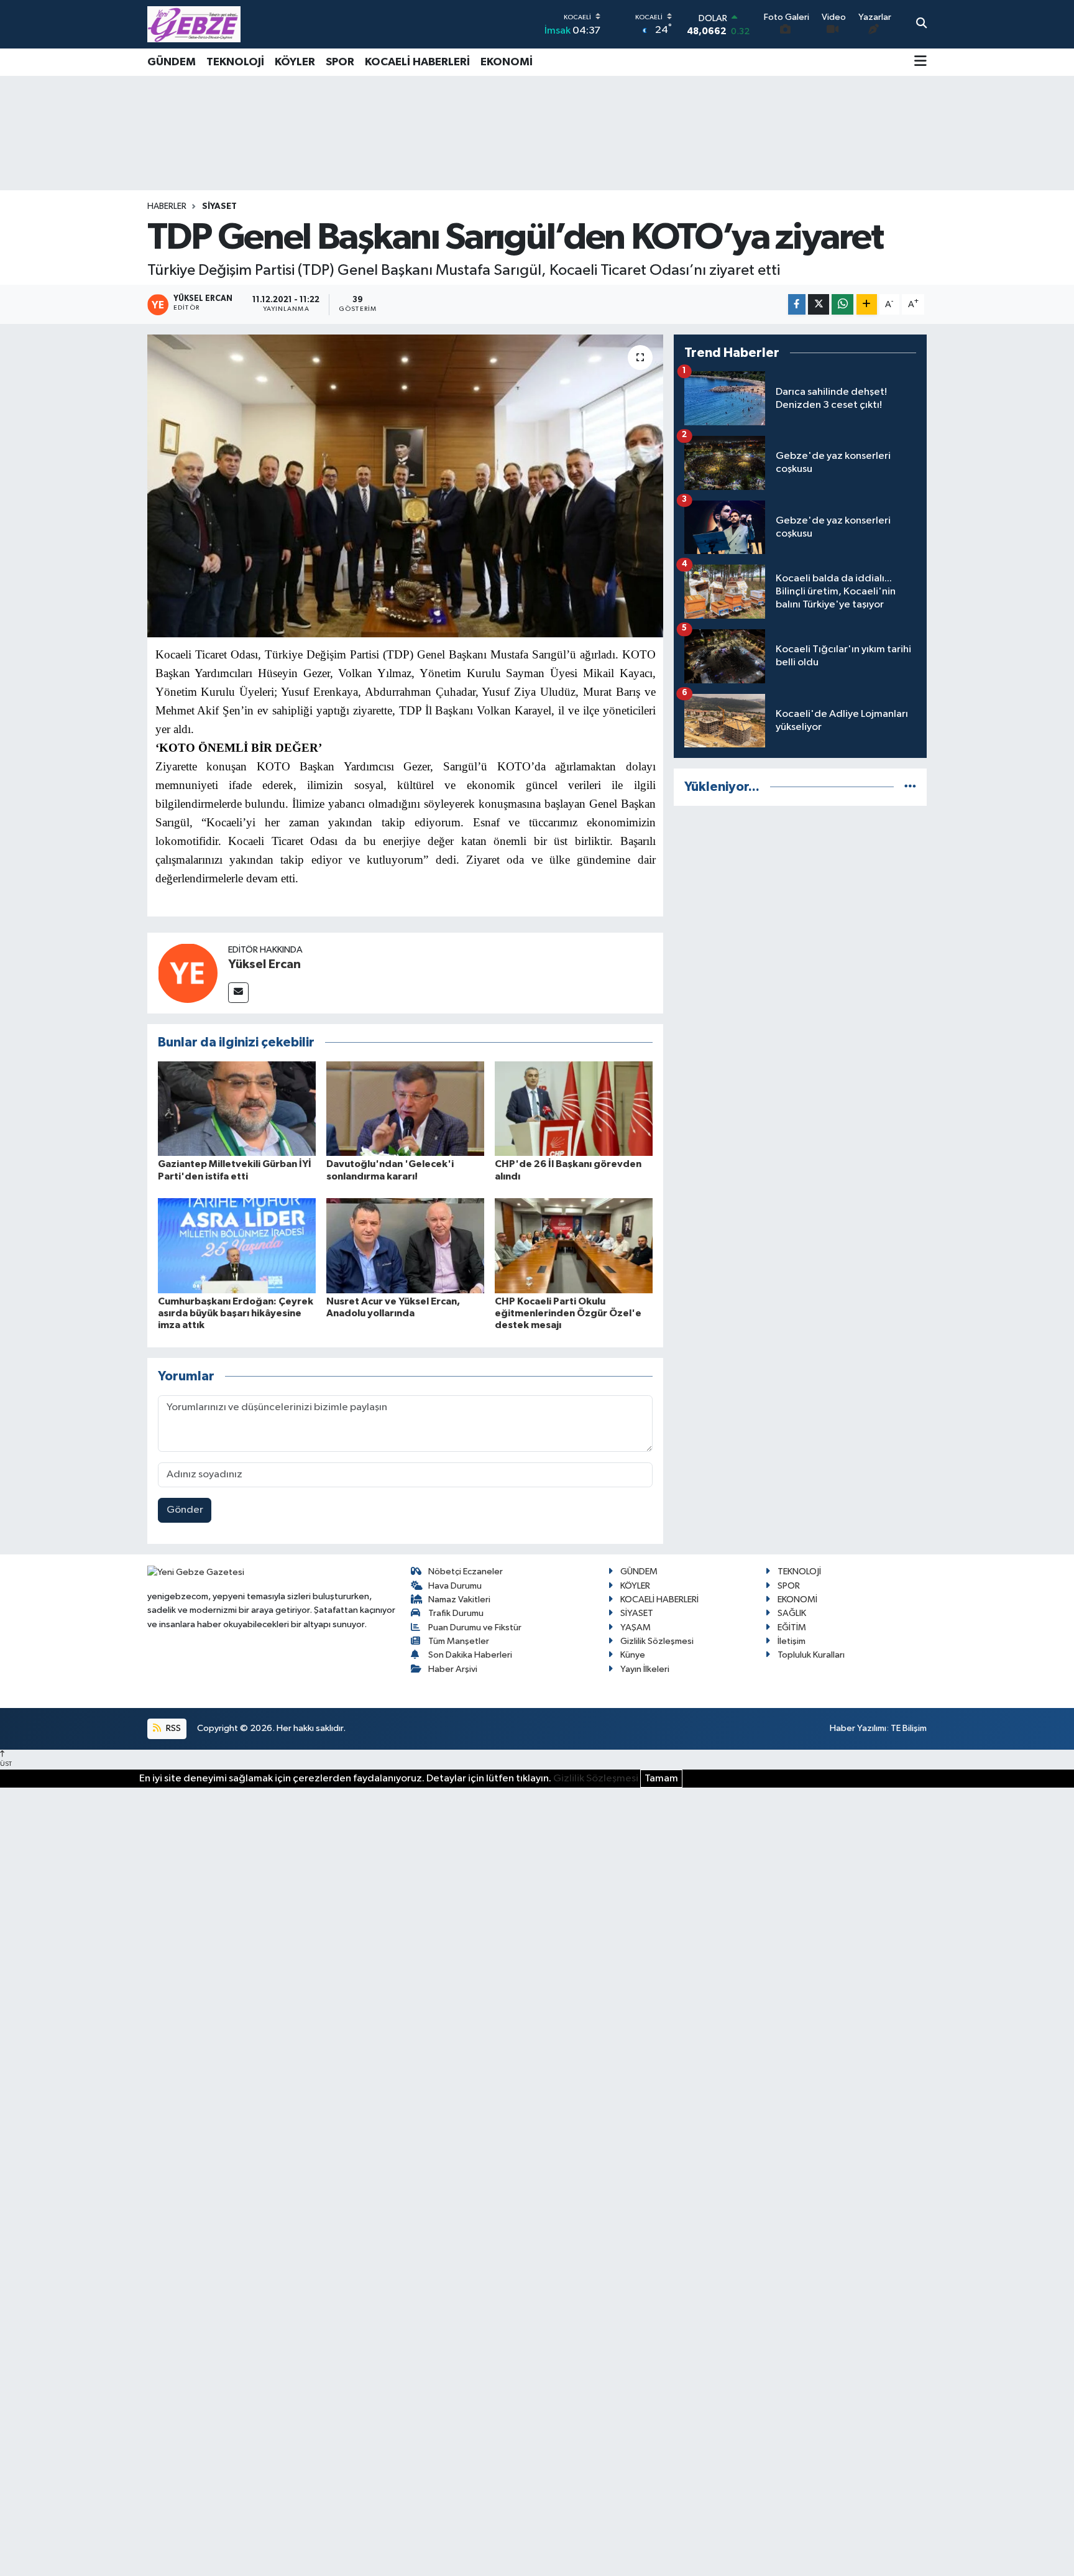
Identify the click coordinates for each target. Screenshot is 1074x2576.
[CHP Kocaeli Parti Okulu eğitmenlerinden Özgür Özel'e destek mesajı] (574, 1246)
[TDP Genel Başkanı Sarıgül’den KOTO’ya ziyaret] (406, 486)
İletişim (792, 1641)
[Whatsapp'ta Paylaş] (842, 304)
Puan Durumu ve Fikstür (475, 1627)
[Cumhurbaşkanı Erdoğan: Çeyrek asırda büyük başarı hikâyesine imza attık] (237, 1246)
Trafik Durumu (456, 1613)
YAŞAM (636, 1627)
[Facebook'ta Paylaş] (797, 304)
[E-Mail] (238, 993)
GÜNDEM (172, 62)
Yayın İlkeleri (645, 1669)
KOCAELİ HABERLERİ (417, 62)
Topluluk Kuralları (811, 1655)
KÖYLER (295, 62)
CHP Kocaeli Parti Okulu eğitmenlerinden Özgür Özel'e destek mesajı (568, 1313)
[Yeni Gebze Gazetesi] (194, 24)
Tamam (661, 1779)
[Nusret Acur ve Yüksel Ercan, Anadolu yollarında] (405, 1246)
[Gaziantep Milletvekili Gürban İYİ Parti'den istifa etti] (237, 1108)
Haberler (167, 206)
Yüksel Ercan (264, 964)
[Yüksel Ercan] (188, 973)
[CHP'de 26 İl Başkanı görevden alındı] (574, 1108)
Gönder (185, 1510)
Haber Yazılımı (858, 1728)
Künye (633, 1655)
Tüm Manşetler (459, 1641)
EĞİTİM (792, 1627)
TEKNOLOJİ (235, 62)
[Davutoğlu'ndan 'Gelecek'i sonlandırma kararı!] (405, 1108)
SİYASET (219, 206)
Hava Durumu (455, 1586)
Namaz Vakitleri (459, 1600)
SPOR (340, 62)
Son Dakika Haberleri (470, 1655)
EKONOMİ (507, 62)
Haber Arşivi (453, 1669)
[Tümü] (910, 787)
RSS (172, 1728)
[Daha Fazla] (867, 304)
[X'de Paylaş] (819, 304)
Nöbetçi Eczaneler (466, 1572)
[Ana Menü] (920, 62)
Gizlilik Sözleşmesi (657, 1641)
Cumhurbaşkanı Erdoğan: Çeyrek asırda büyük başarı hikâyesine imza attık (236, 1313)
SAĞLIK (792, 1613)
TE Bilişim (909, 1728)
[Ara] (921, 24)
